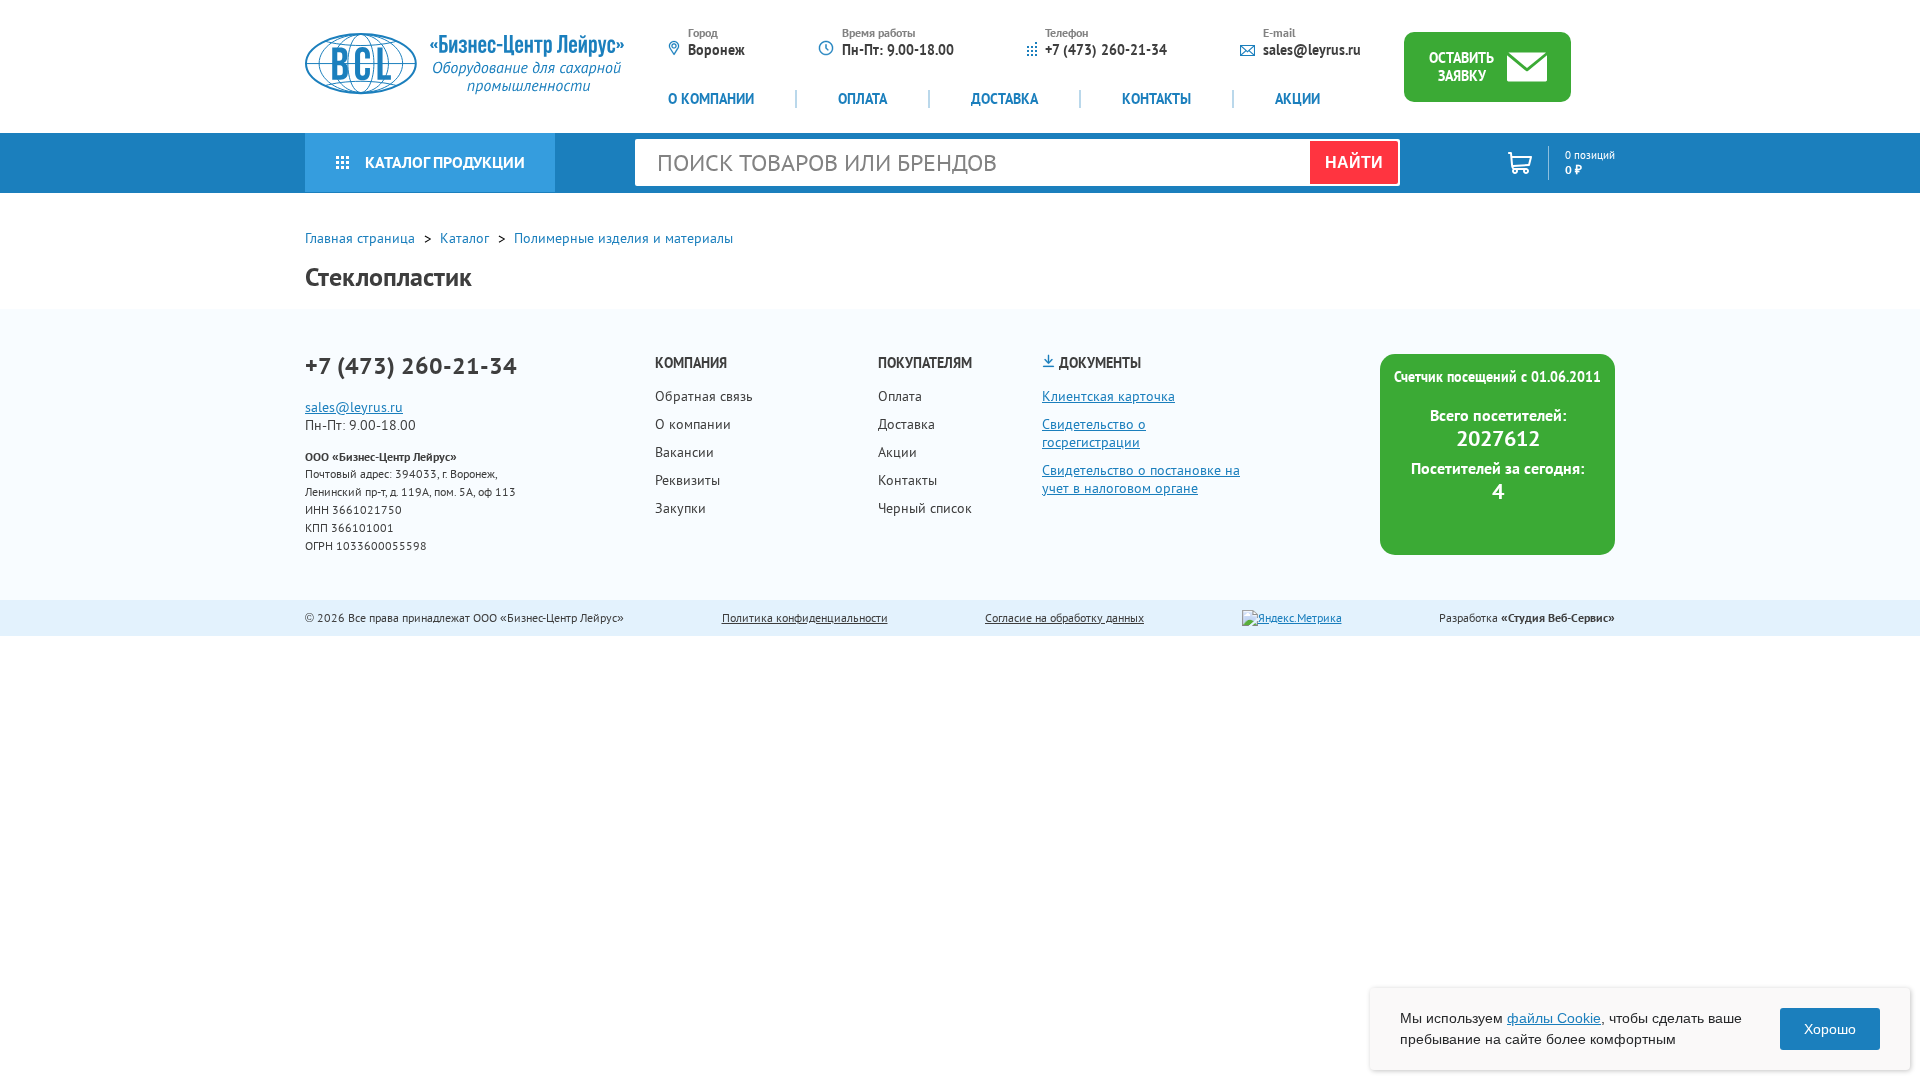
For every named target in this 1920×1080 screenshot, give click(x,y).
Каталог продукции (445, 162)
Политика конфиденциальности (805, 617)
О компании (711, 99)
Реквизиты (687, 480)
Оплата (862, 99)
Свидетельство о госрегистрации (1094, 433)
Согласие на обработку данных (1064, 617)
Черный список (925, 508)
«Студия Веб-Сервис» (1558, 617)
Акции (1297, 99)
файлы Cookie (1554, 1018)
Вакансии (684, 452)
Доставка (1004, 99)
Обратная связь (704, 396)
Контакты (1156, 99)
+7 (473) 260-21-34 (1106, 50)
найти (1354, 162)
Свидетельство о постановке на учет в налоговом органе (1141, 479)
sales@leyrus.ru (1312, 50)
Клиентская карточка (1108, 396)
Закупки (680, 508)
